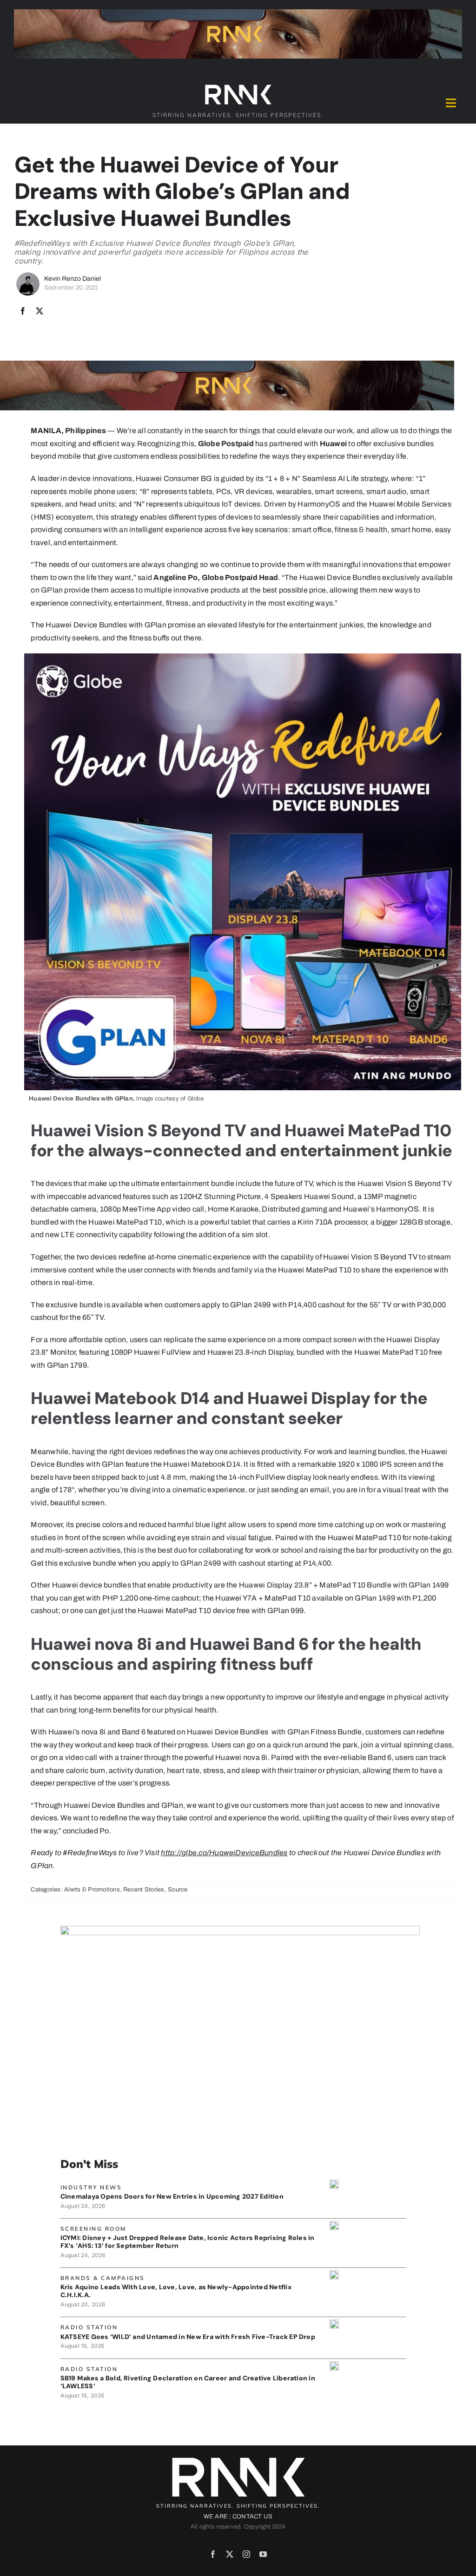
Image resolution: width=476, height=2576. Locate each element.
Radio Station (89, 2327)
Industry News (91, 2187)
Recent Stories (144, 1890)
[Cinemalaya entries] (334, 2183)
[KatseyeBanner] (334, 2323)
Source (178, 1890)
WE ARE (216, 2517)
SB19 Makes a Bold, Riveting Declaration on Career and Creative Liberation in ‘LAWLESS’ (188, 2382)
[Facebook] (23, 311)
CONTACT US (252, 2517)
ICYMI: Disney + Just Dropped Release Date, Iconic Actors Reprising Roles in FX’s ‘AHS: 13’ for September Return (188, 2242)
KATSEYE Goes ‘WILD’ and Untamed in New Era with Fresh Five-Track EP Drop (188, 2337)
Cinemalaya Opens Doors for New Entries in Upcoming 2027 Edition (172, 2196)
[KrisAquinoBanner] (334, 2274)
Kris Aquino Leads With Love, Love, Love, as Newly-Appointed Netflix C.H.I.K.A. (176, 2291)
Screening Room (93, 2229)
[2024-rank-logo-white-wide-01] (238, 87)
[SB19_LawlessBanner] (334, 2365)
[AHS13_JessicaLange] (334, 2224)
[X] (40, 311)
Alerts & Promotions (92, 1890)
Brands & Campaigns (103, 2278)
